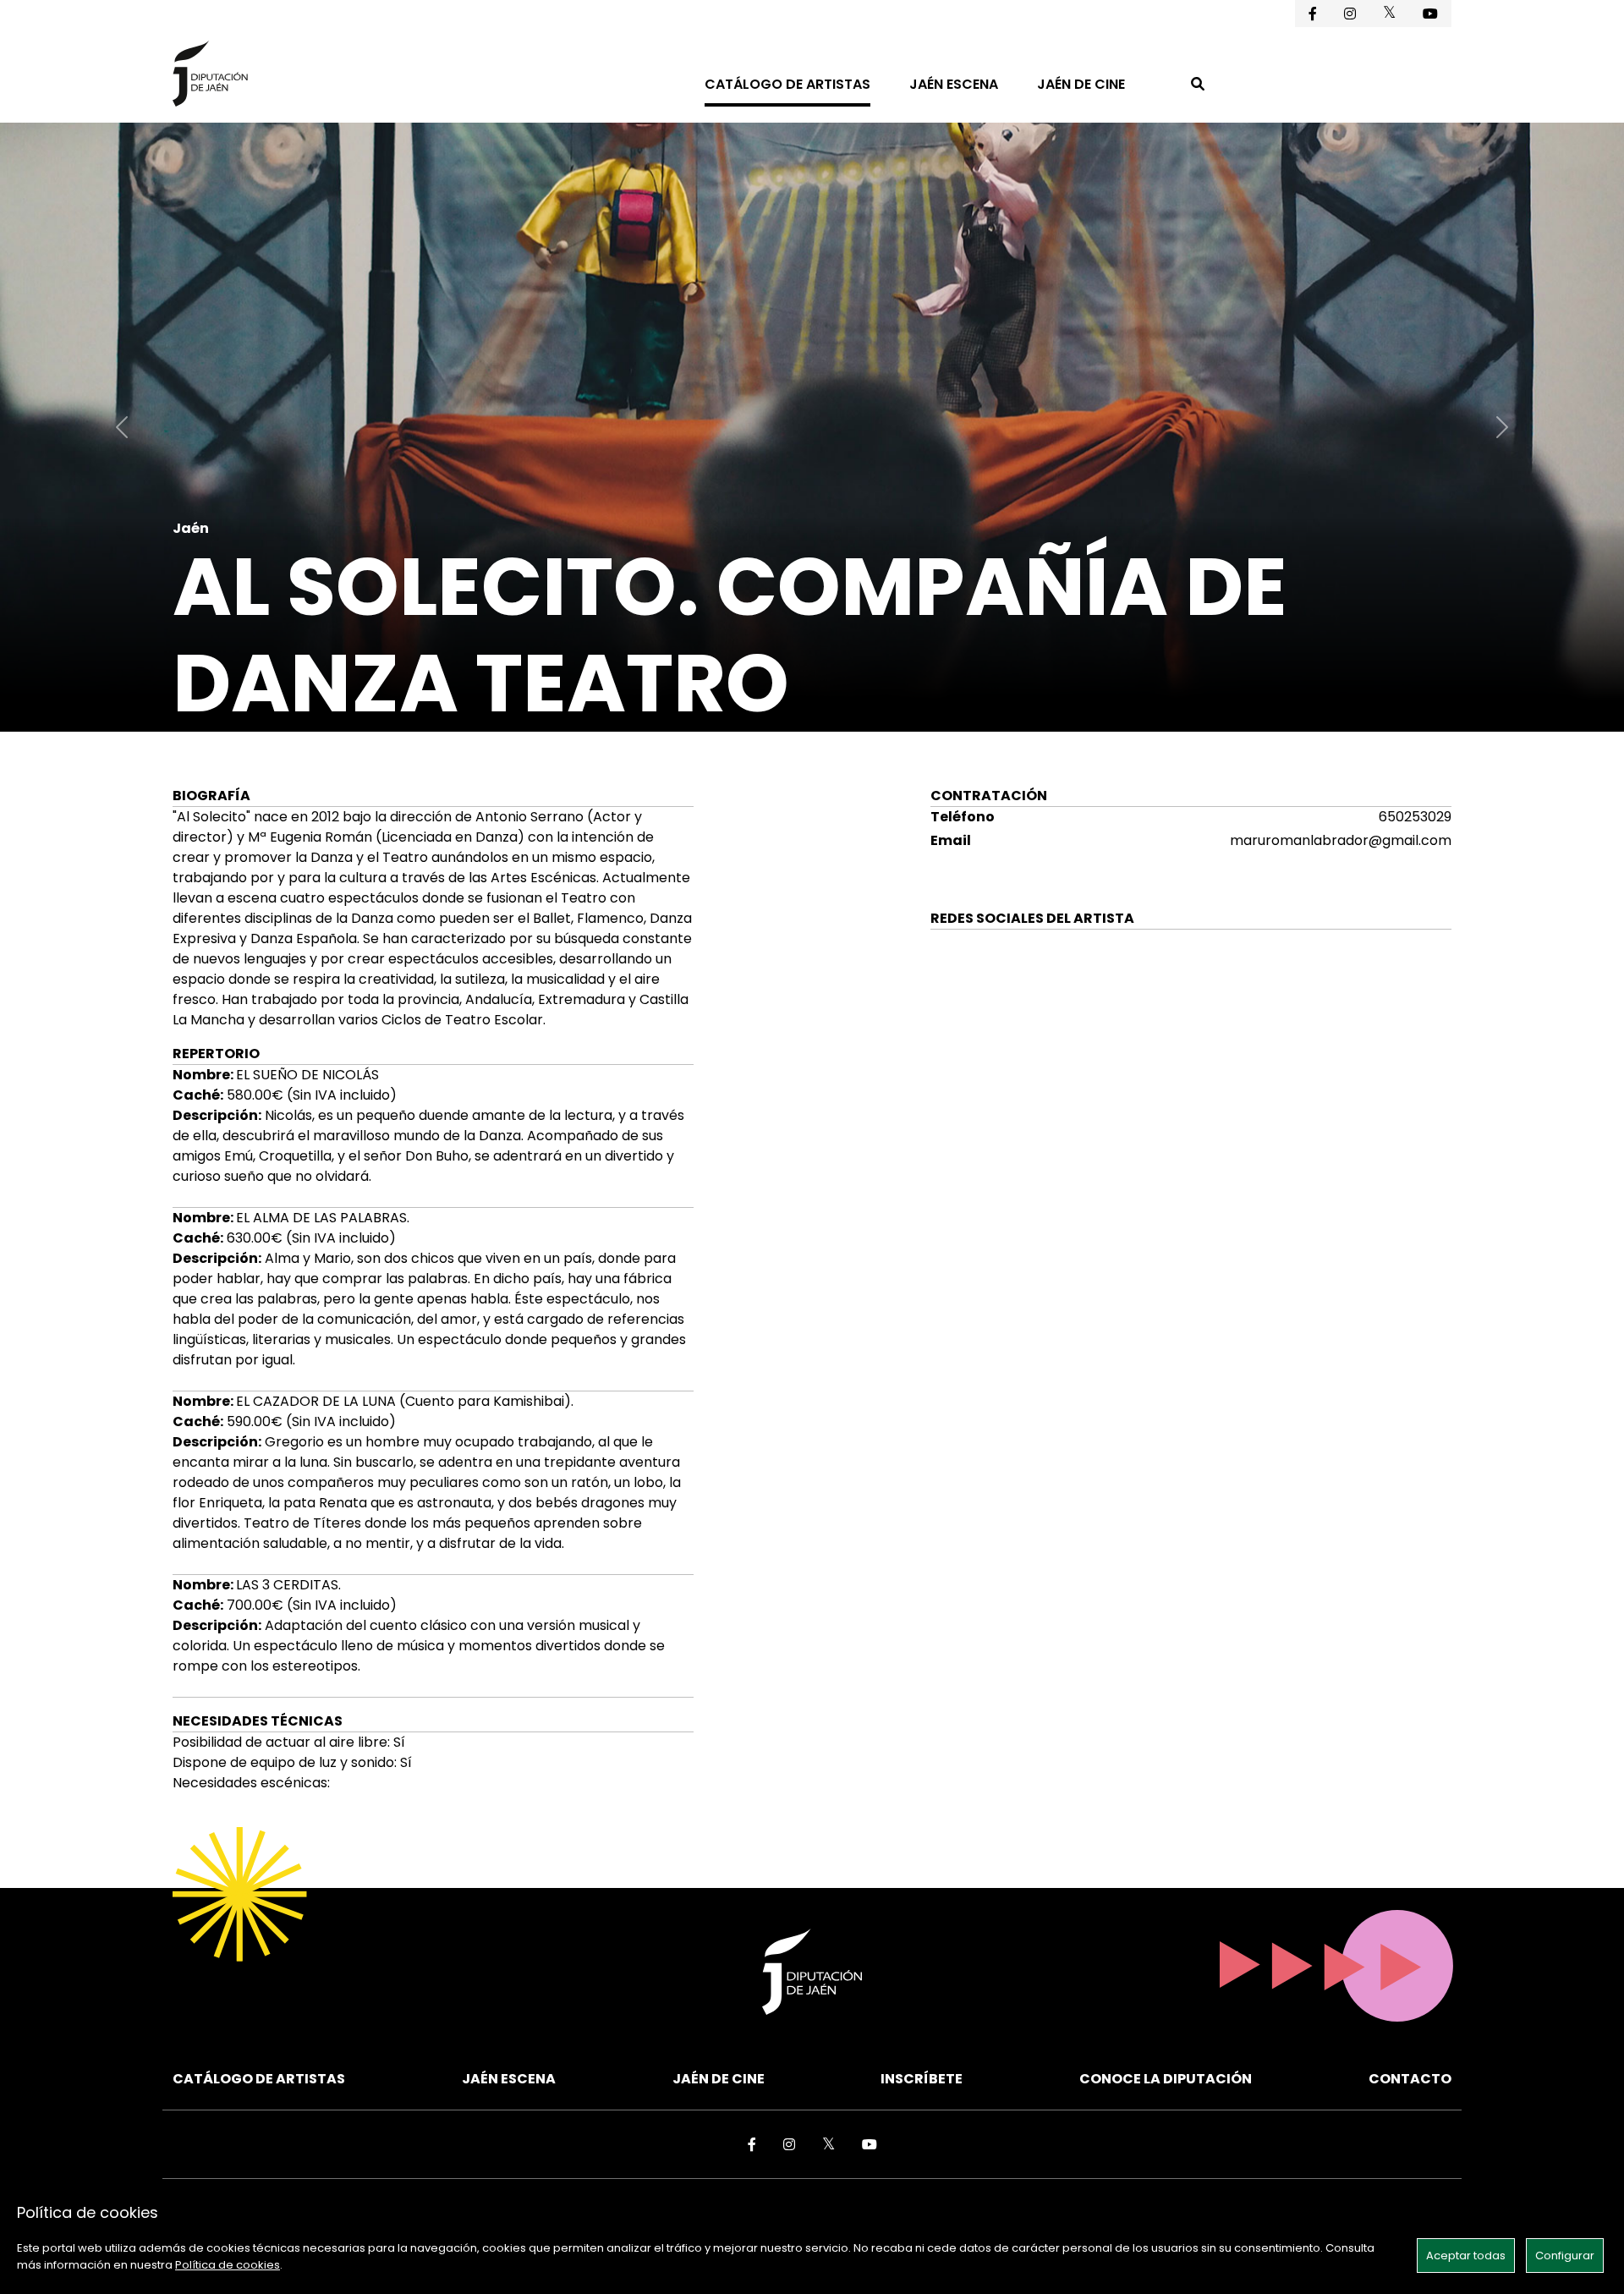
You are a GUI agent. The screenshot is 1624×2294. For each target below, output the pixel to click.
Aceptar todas (1466, 2256)
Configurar (1565, 2256)
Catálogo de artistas (787, 84)
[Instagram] (1350, 14)
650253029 (1415, 817)
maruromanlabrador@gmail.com (1341, 840)
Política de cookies (228, 2265)
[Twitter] (1389, 12)
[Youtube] (1430, 14)
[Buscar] (1198, 86)
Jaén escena (954, 84)
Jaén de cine (1081, 84)
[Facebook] (1313, 14)
